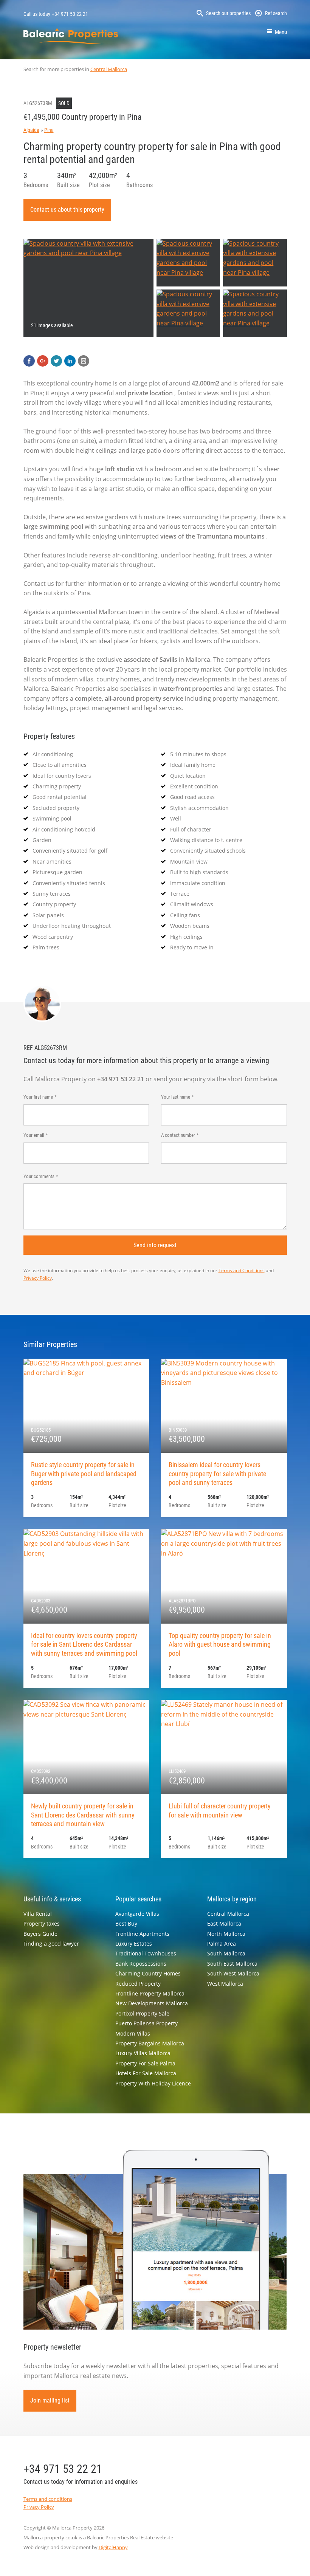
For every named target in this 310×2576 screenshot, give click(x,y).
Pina (49, 130)
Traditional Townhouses (146, 1953)
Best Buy (126, 1923)
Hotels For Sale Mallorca (146, 2073)
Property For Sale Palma (145, 2063)
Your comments (39, 1176)
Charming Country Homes (148, 1973)
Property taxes (42, 1923)
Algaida (31, 130)
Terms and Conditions (242, 1270)
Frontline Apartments (142, 1934)
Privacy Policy (38, 1278)
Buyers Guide (40, 1934)
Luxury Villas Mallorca (143, 2053)
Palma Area (222, 1944)
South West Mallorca (233, 1973)
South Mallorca (226, 1953)
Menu (281, 32)
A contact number (178, 1135)
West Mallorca (225, 1984)
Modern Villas (133, 2033)
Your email (34, 1135)
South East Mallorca (232, 1964)
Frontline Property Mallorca (150, 1993)
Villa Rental (38, 1914)
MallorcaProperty (71, 36)
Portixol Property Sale (142, 2013)
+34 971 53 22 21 (70, 14)
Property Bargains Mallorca (150, 2043)
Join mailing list (50, 2400)
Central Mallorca (109, 69)
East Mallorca (224, 1923)
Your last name (176, 1097)
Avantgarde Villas (137, 1914)
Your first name (38, 1097)
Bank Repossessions (141, 1964)
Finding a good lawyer (51, 1944)
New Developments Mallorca (152, 2003)
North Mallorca (226, 1934)
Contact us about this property (67, 210)
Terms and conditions (48, 2499)
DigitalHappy (113, 2547)
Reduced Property (138, 1984)
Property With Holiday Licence (153, 2083)
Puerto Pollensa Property (146, 2023)
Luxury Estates (134, 1944)
